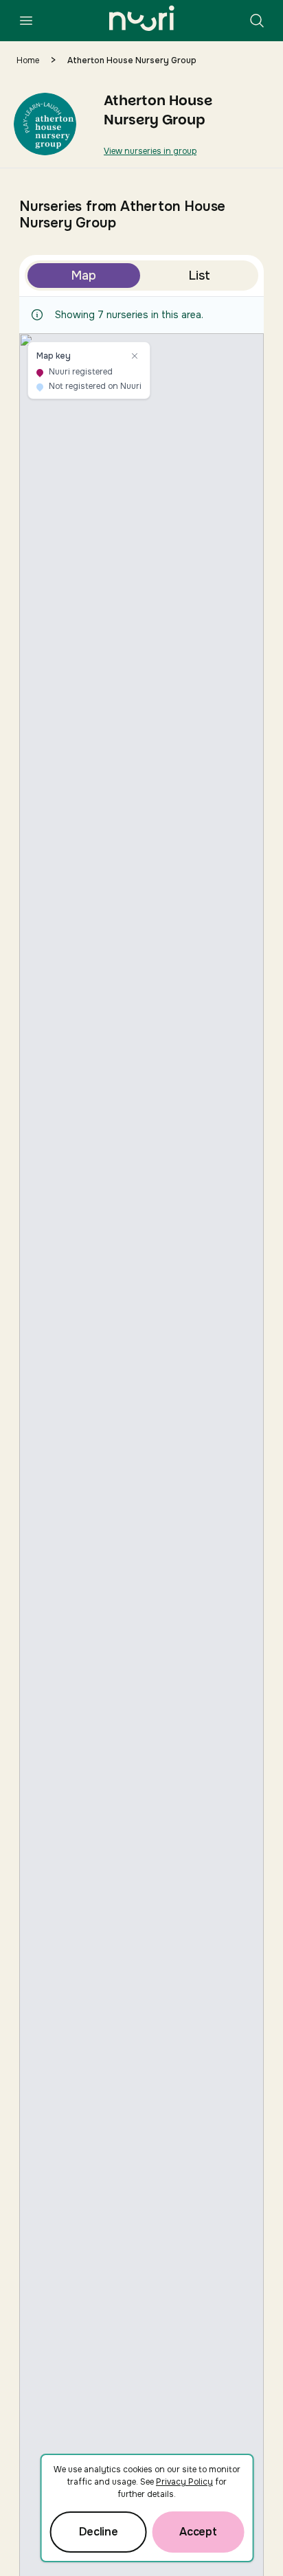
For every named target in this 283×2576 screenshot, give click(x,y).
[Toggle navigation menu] (26, 21)
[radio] (84, 276)
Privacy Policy (184, 2482)
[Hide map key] (135, 356)
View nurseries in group (150, 151)
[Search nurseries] (257, 21)
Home (28, 60)
